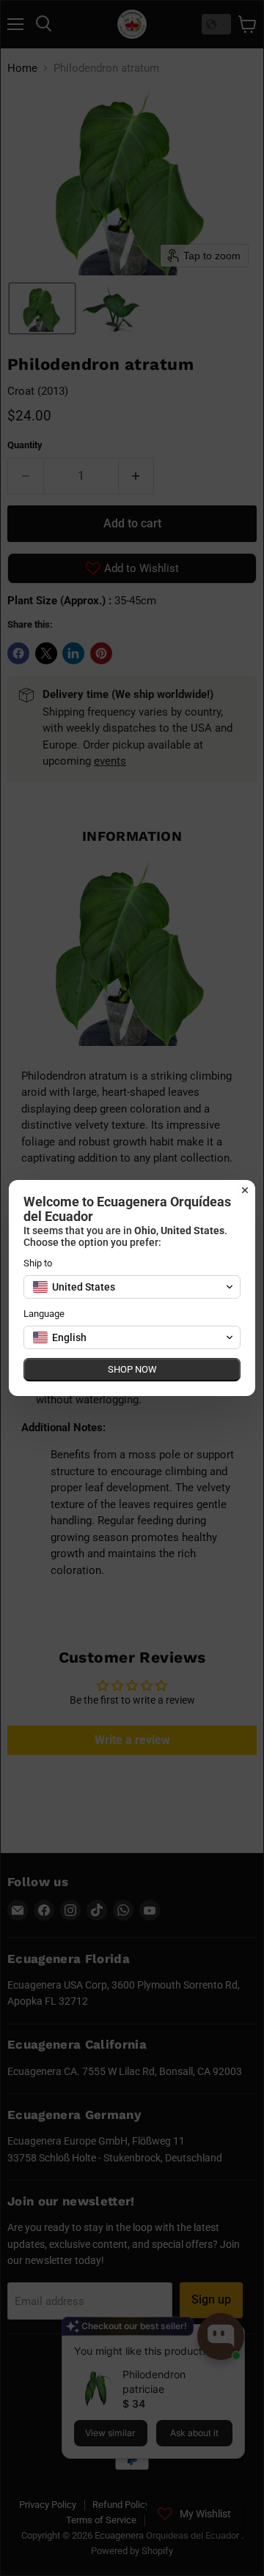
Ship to (38, 1263)
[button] (132, 1287)
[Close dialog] (245, 1190)
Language (44, 1314)
